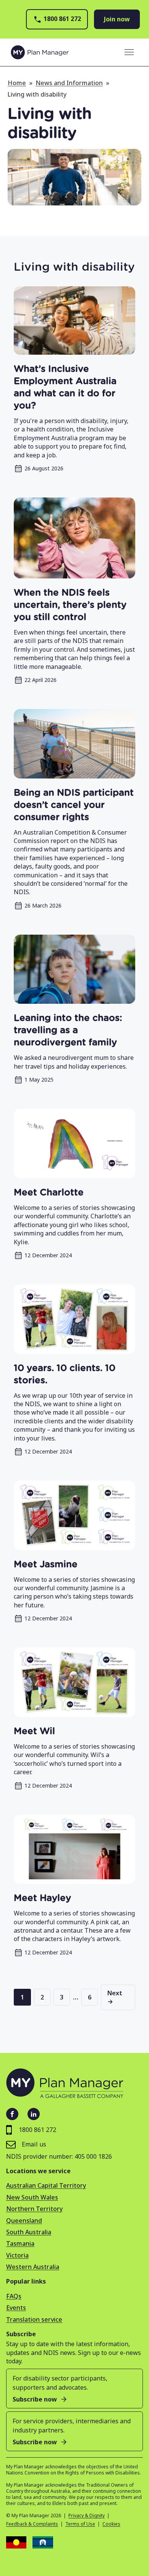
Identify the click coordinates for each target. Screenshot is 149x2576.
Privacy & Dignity (87, 2516)
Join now (117, 19)
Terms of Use (80, 2524)
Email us (34, 2144)
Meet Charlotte (49, 1193)
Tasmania (20, 2243)
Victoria (17, 2255)
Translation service (34, 2319)
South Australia (29, 2232)
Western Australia (33, 2267)
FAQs (14, 2296)
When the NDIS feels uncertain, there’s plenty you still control (70, 605)
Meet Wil (34, 1731)
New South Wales (32, 2197)
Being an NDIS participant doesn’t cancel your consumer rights (74, 805)
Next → (115, 1997)
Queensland (24, 2221)
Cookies (111, 2524)
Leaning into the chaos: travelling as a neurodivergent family (68, 1030)
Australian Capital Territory (46, 2185)
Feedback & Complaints (32, 2524)
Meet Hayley (42, 1898)
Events (16, 2308)
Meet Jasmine (46, 1565)
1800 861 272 (62, 19)
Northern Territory (34, 2209)
